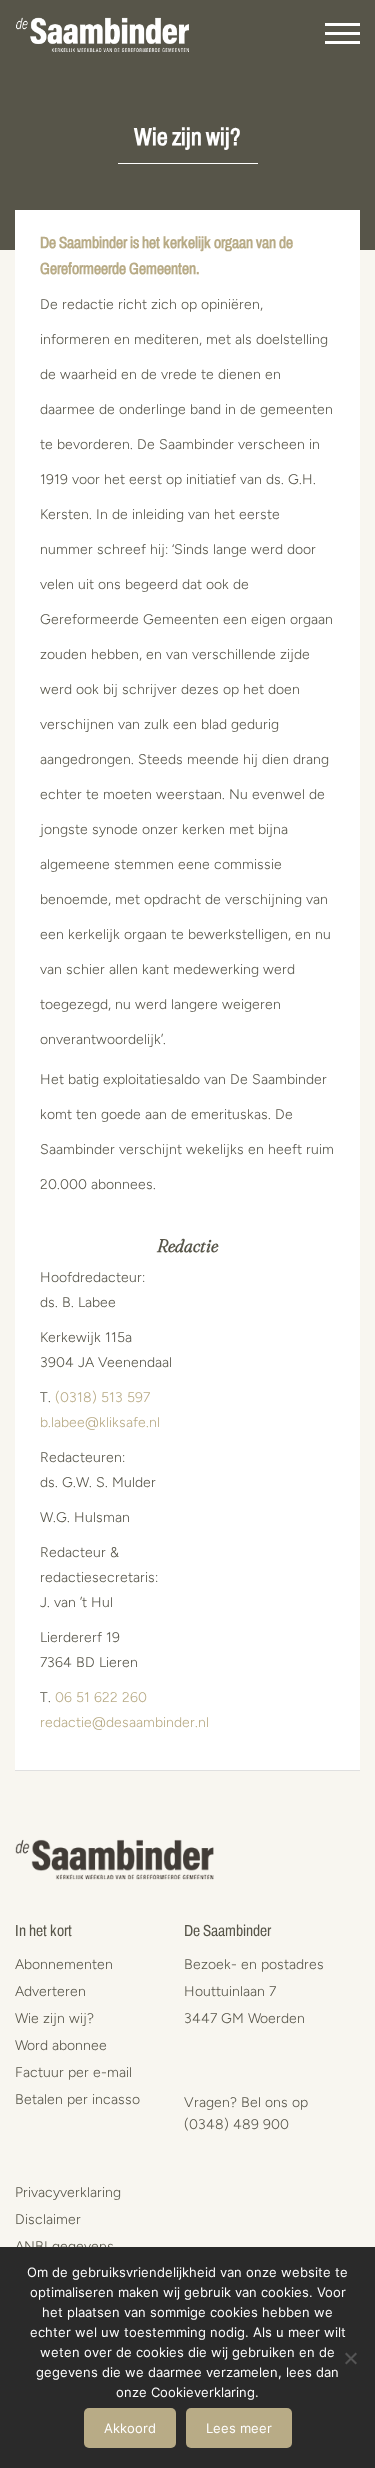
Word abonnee (61, 2045)
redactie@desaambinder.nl (124, 1722)
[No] (350, 2358)
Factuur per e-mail (73, 2072)
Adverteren (50, 1991)
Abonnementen (64, 1964)
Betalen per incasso (77, 2099)
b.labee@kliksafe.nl (100, 1422)
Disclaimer (48, 2219)
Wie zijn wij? (54, 2018)
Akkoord (130, 2428)
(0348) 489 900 (236, 2124)
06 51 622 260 (101, 1697)
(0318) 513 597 (102, 1397)
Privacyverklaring (68, 2192)
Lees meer (239, 2428)
